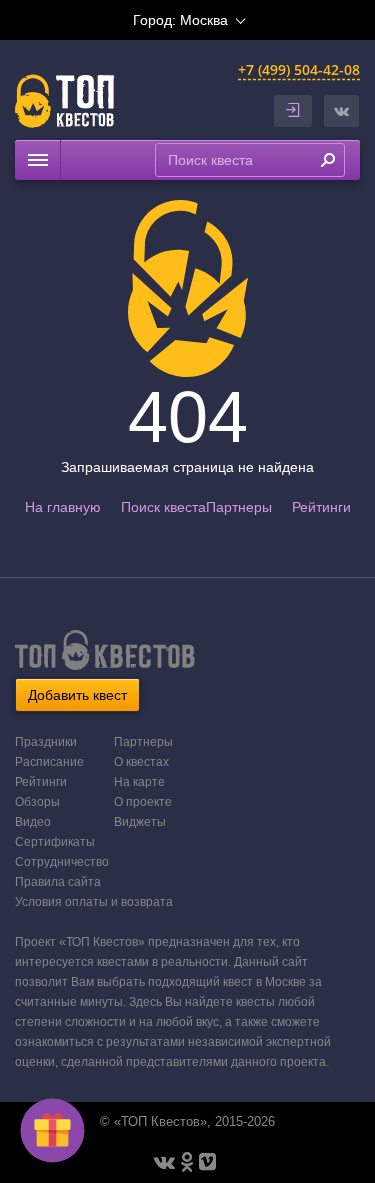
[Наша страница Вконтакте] (164, 1162)
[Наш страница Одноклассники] (187, 1162)
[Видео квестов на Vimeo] (207, 1162)
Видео (33, 822)
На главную (63, 507)
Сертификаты (55, 842)
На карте (139, 782)
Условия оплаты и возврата (94, 902)
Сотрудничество (62, 862)
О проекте (143, 802)
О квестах (141, 762)
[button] (341, 111)
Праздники (46, 742)
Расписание (49, 762)
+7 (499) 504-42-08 (299, 69)
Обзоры (37, 802)
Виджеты (140, 822)
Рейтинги (321, 507)
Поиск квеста (163, 507)
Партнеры (239, 507)
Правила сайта (58, 882)
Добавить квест (77, 695)
